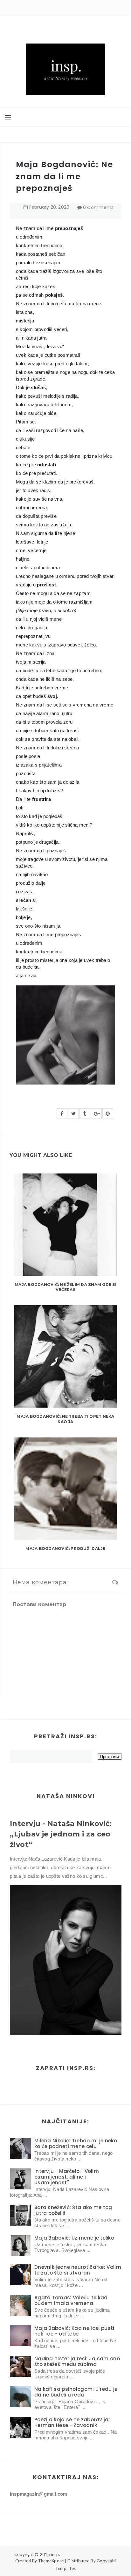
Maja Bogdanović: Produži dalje (65, 1548)
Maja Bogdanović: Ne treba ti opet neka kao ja (65, 1419)
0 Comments (98, 207)
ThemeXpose (51, 2561)
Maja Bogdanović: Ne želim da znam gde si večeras (65, 1287)
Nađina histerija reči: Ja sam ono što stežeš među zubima (77, 2361)
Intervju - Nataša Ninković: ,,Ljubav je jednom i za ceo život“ (61, 1834)
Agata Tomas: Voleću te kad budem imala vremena (71, 2300)
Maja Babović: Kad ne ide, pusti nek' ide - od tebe (74, 2331)
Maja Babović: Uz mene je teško (74, 2238)
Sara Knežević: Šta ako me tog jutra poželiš (73, 2210)
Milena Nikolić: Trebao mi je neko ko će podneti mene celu (76, 2143)
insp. (56, 2554)
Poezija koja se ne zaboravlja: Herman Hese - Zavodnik (72, 2422)
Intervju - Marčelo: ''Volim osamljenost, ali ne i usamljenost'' (67, 2177)
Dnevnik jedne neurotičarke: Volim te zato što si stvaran (78, 2270)
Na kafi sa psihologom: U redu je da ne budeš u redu (76, 2392)
